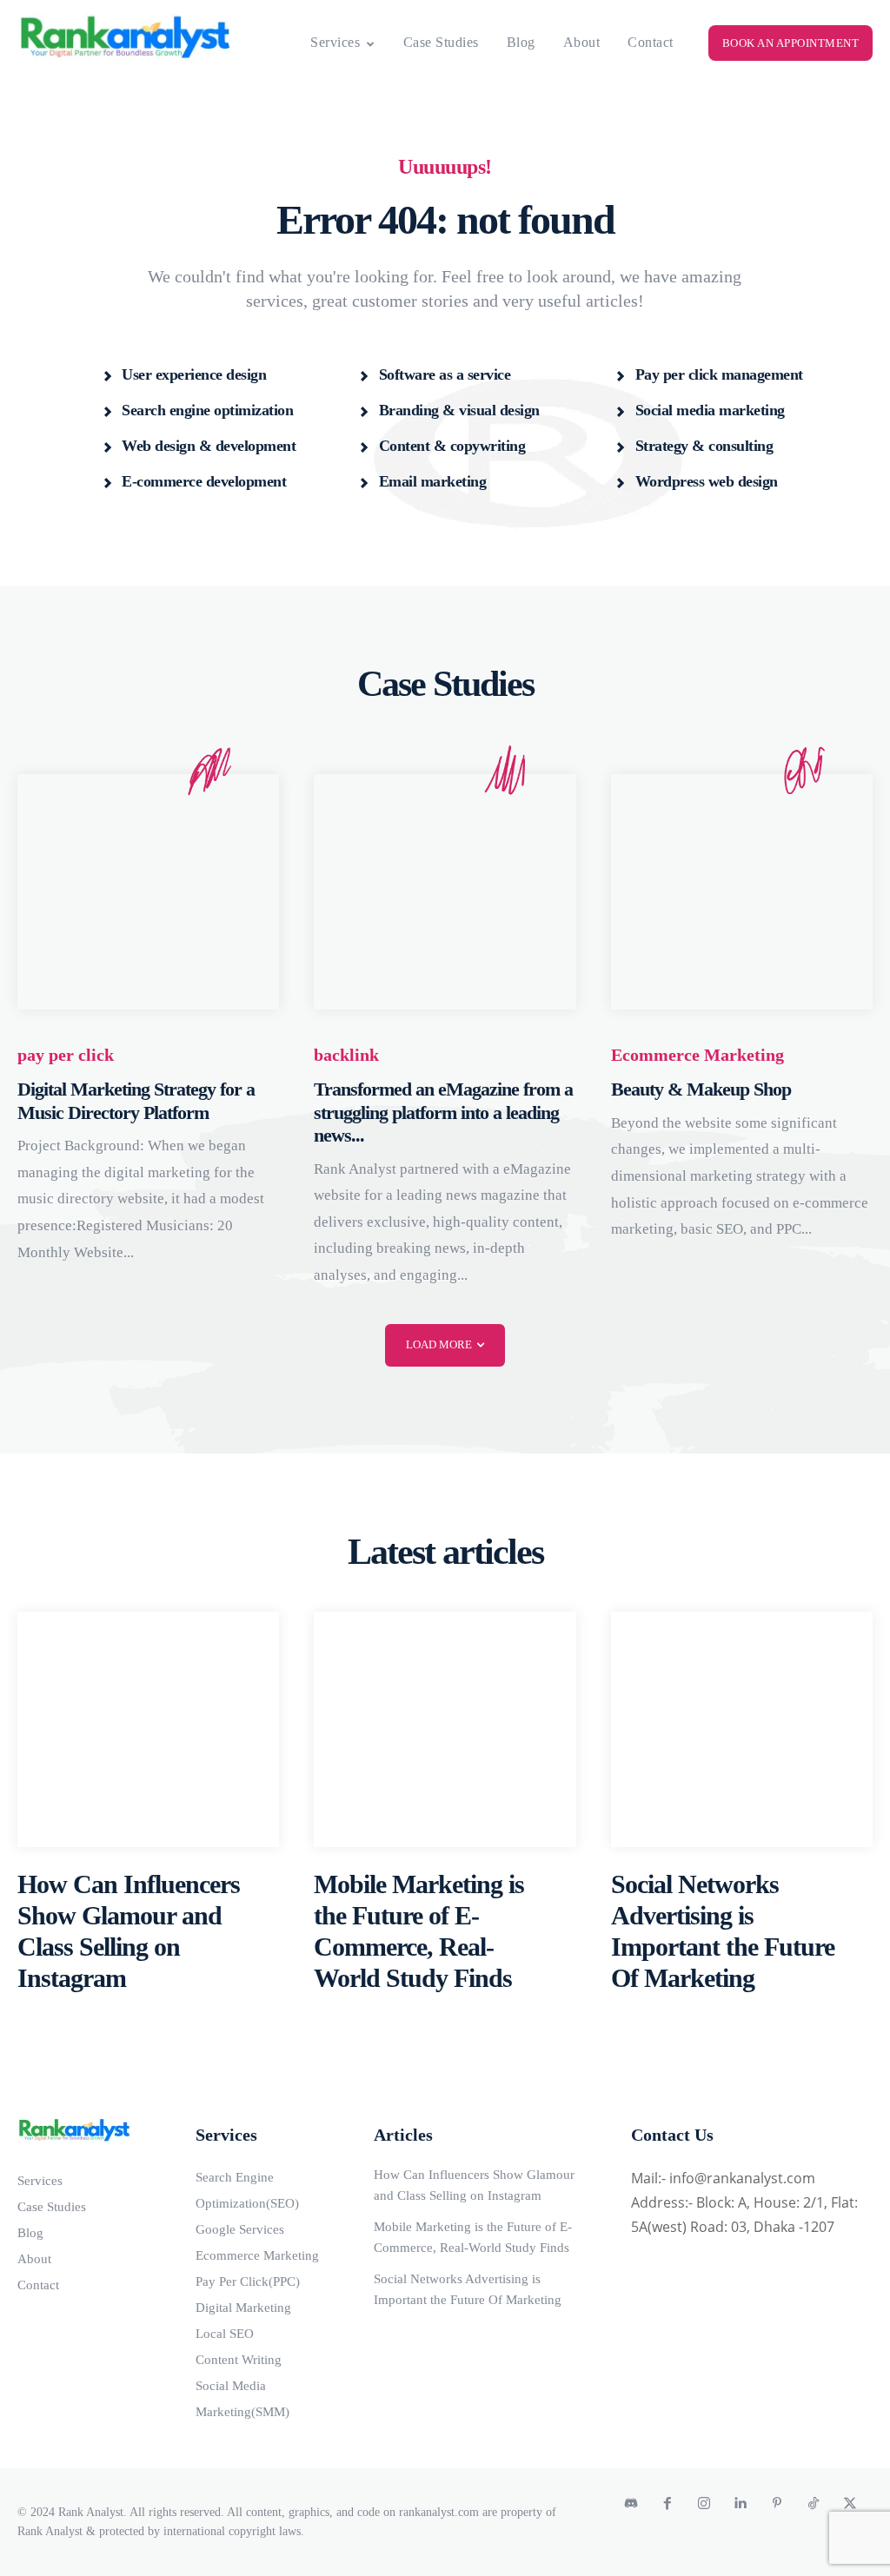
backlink (346, 1055)
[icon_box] (184, 374)
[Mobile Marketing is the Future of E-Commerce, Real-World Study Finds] (445, 1729)
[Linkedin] (741, 2504)
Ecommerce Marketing (697, 1055)
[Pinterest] (777, 2504)
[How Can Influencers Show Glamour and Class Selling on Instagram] (148, 1729)
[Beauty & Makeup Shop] (742, 892)
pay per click (66, 1055)
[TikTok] (814, 2504)
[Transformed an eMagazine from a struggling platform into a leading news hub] (445, 892)
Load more (439, 1344)
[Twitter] (850, 2504)
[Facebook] (667, 2504)
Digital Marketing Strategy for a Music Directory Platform (136, 1100)
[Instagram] (704, 2504)
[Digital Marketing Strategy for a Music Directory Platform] (148, 892)
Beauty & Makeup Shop (701, 1089)
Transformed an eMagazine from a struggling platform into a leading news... (443, 1112)
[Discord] (631, 2504)
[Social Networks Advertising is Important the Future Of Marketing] (742, 1729)
